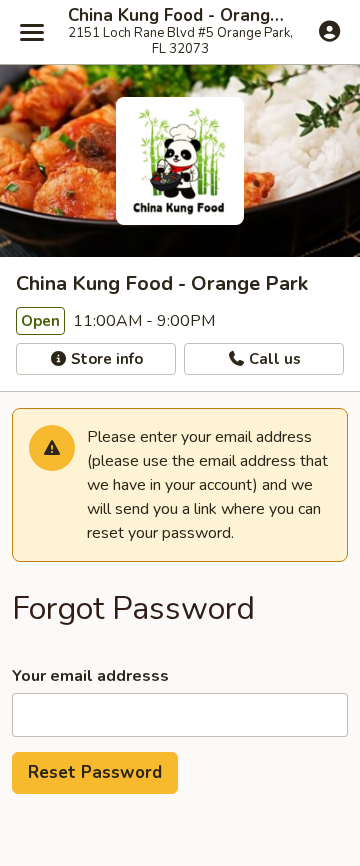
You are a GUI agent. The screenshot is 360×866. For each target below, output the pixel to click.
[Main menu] (32, 32)
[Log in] (329, 31)
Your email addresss (90, 676)
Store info (105, 359)
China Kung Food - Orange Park (180, 16)
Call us (273, 359)
